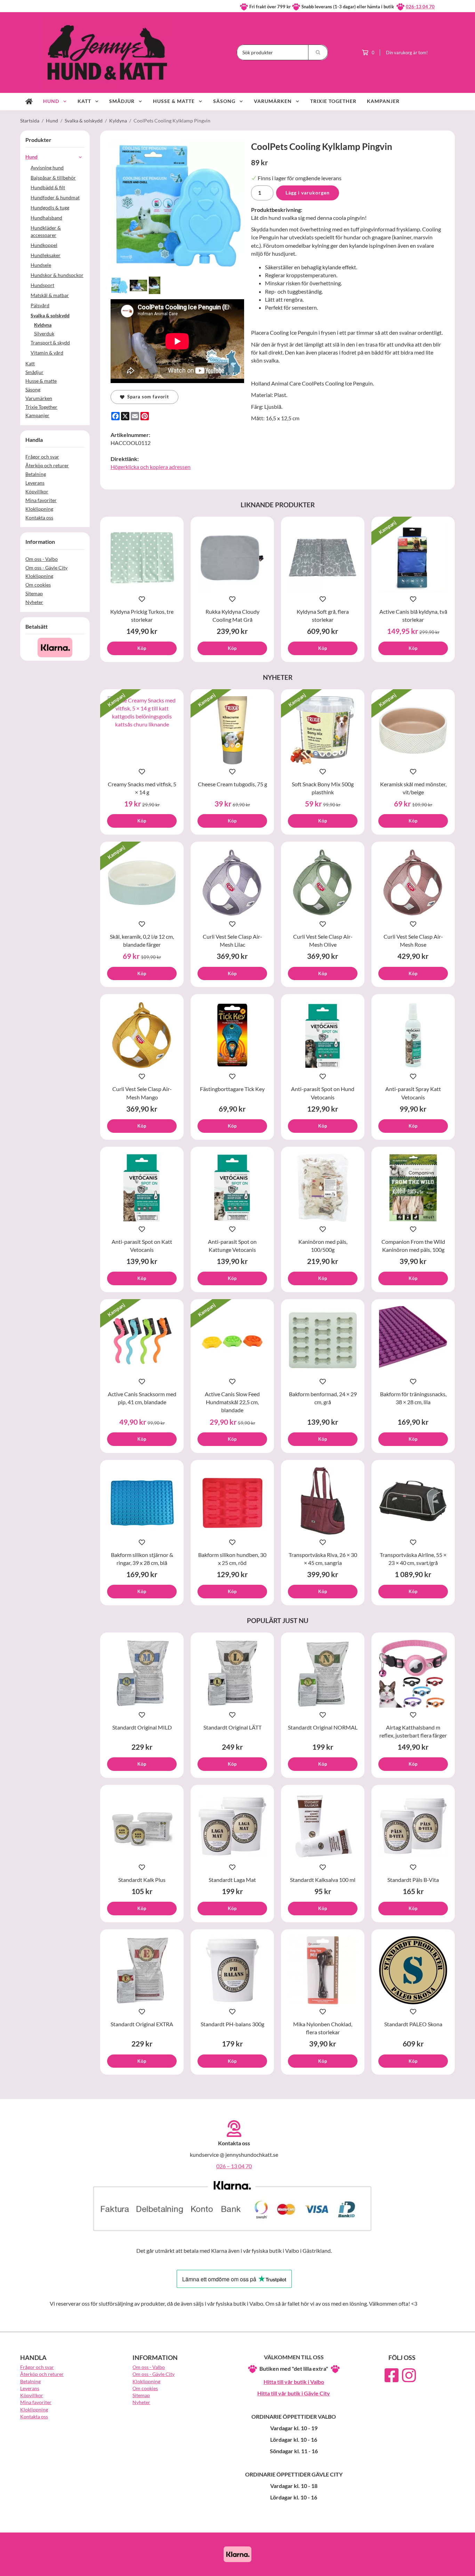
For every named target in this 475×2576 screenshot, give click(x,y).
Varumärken (273, 101)
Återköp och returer (47, 465)
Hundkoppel (44, 245)
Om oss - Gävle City (46, 568)
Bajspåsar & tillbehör (53, 178)
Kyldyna (43, 325)
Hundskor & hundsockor (57, 275)
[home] (29, 102)
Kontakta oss (39, 518)
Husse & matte (174, 101)
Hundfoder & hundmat (55, 197)
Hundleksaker (46, 255)
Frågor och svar (42, 457)
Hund (51, 101)
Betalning (36, 474)
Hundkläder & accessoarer (46, 231)
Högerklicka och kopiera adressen (151, 467)
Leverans (35, 483)
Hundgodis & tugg (50, 208)
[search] (318, 52)
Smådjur (122, 101)
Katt (84, 101)
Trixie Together (333, 101)
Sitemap (34, 593)
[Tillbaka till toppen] (445, 2566)
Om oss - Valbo (42, 559)
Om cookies (38, 585)
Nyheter (34, 602)
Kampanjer (383, 101)
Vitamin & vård (47, 353)
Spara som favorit (147, 397)
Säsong (224, 101)
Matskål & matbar (50, 295)
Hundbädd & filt (48, 187)
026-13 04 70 (420, 7)
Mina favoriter (41, 500)
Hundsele (41, 265)
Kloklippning (39, 509)
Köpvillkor (37, 491)
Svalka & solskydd (50, 315)
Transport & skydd (50, 343)
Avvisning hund (47, 168)
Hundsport (42, 285)
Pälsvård (40, 305)
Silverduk (44, 333)
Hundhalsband (46, 218)
